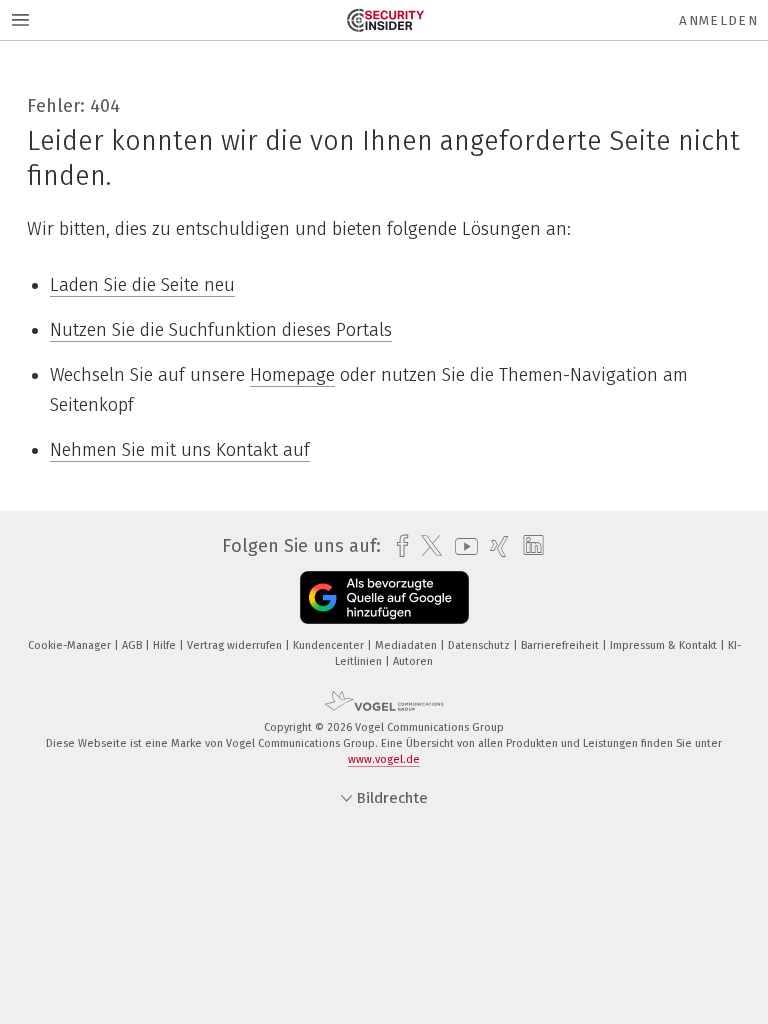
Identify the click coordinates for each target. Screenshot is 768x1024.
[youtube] (461, 546)
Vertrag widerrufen (236, 645)
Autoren (413, 661)
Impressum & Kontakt (665, 645)
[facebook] (397, 546)
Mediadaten (407, 645)
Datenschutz (480, 645)
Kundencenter (330, 645)
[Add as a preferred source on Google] (384, 597)
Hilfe (166, 645)
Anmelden (718, 20)
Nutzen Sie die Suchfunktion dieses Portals (221, 330)
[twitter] (426, 546)
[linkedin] (528, 546)
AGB (133, 645)
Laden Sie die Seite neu (142, 285)
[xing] (494, 546)
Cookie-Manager (71, 645)
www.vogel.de (384, 759)
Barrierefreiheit (561, 645)
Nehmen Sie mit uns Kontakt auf (180, 450)
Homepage (292, 375)
